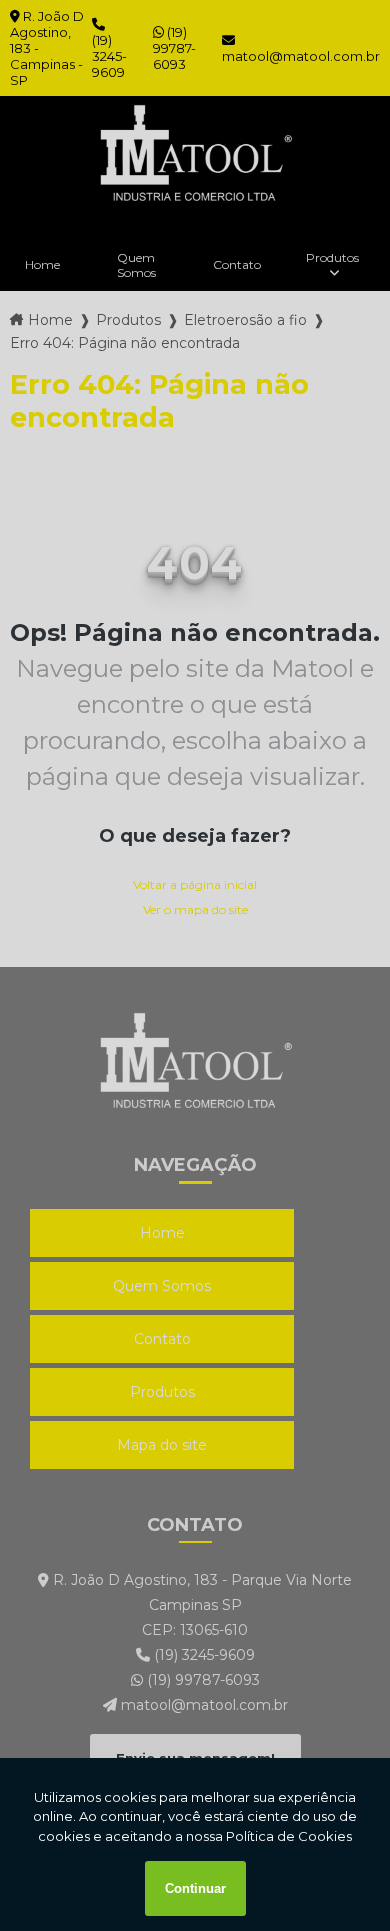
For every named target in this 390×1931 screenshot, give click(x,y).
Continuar (195, 1888)
